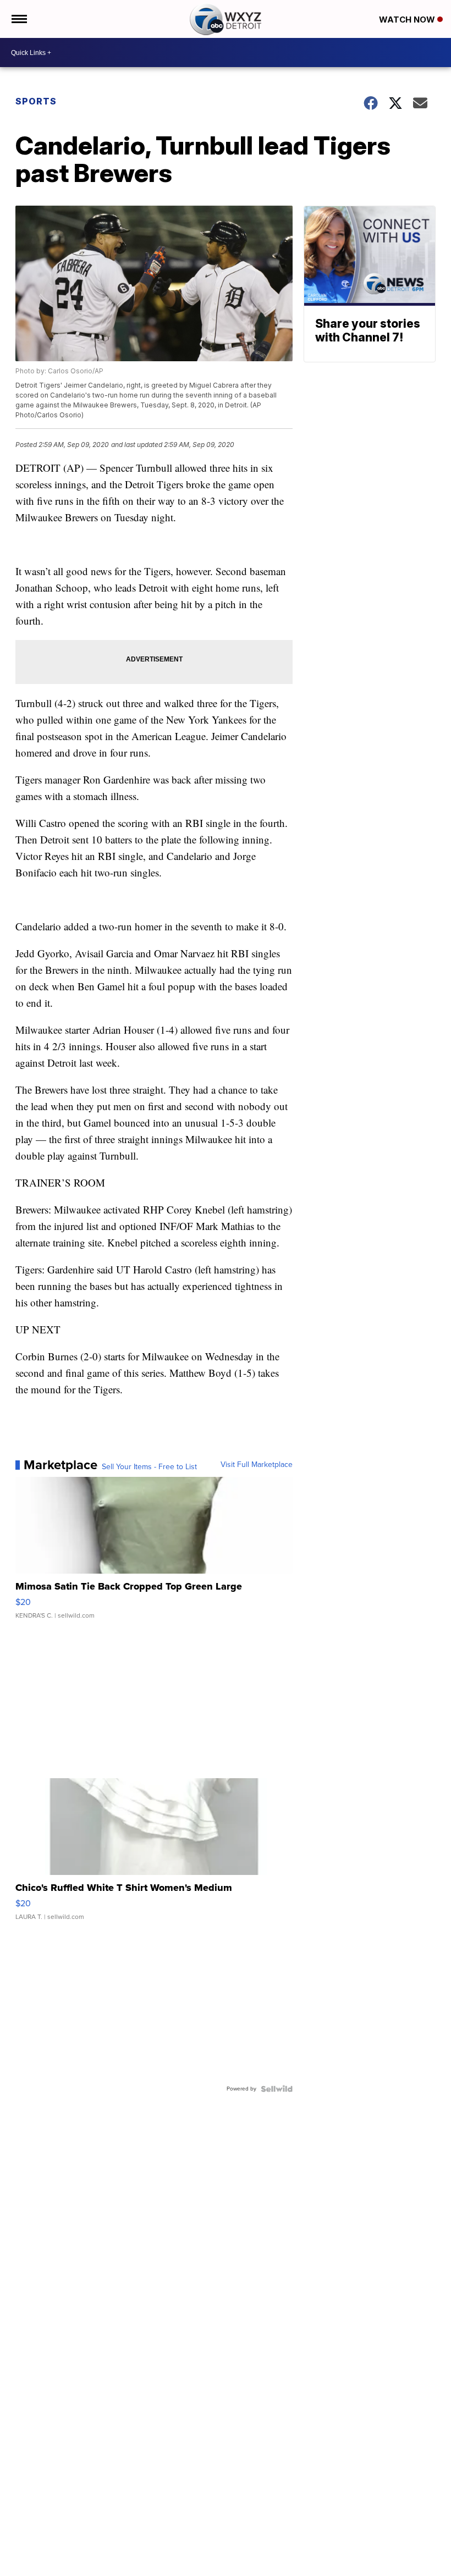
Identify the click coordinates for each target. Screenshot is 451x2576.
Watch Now (408, 20)
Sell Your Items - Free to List (149, 1467)
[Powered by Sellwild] (277, 2089)
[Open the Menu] (18, 19)
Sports (36, 101)
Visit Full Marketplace (257, 1465)
